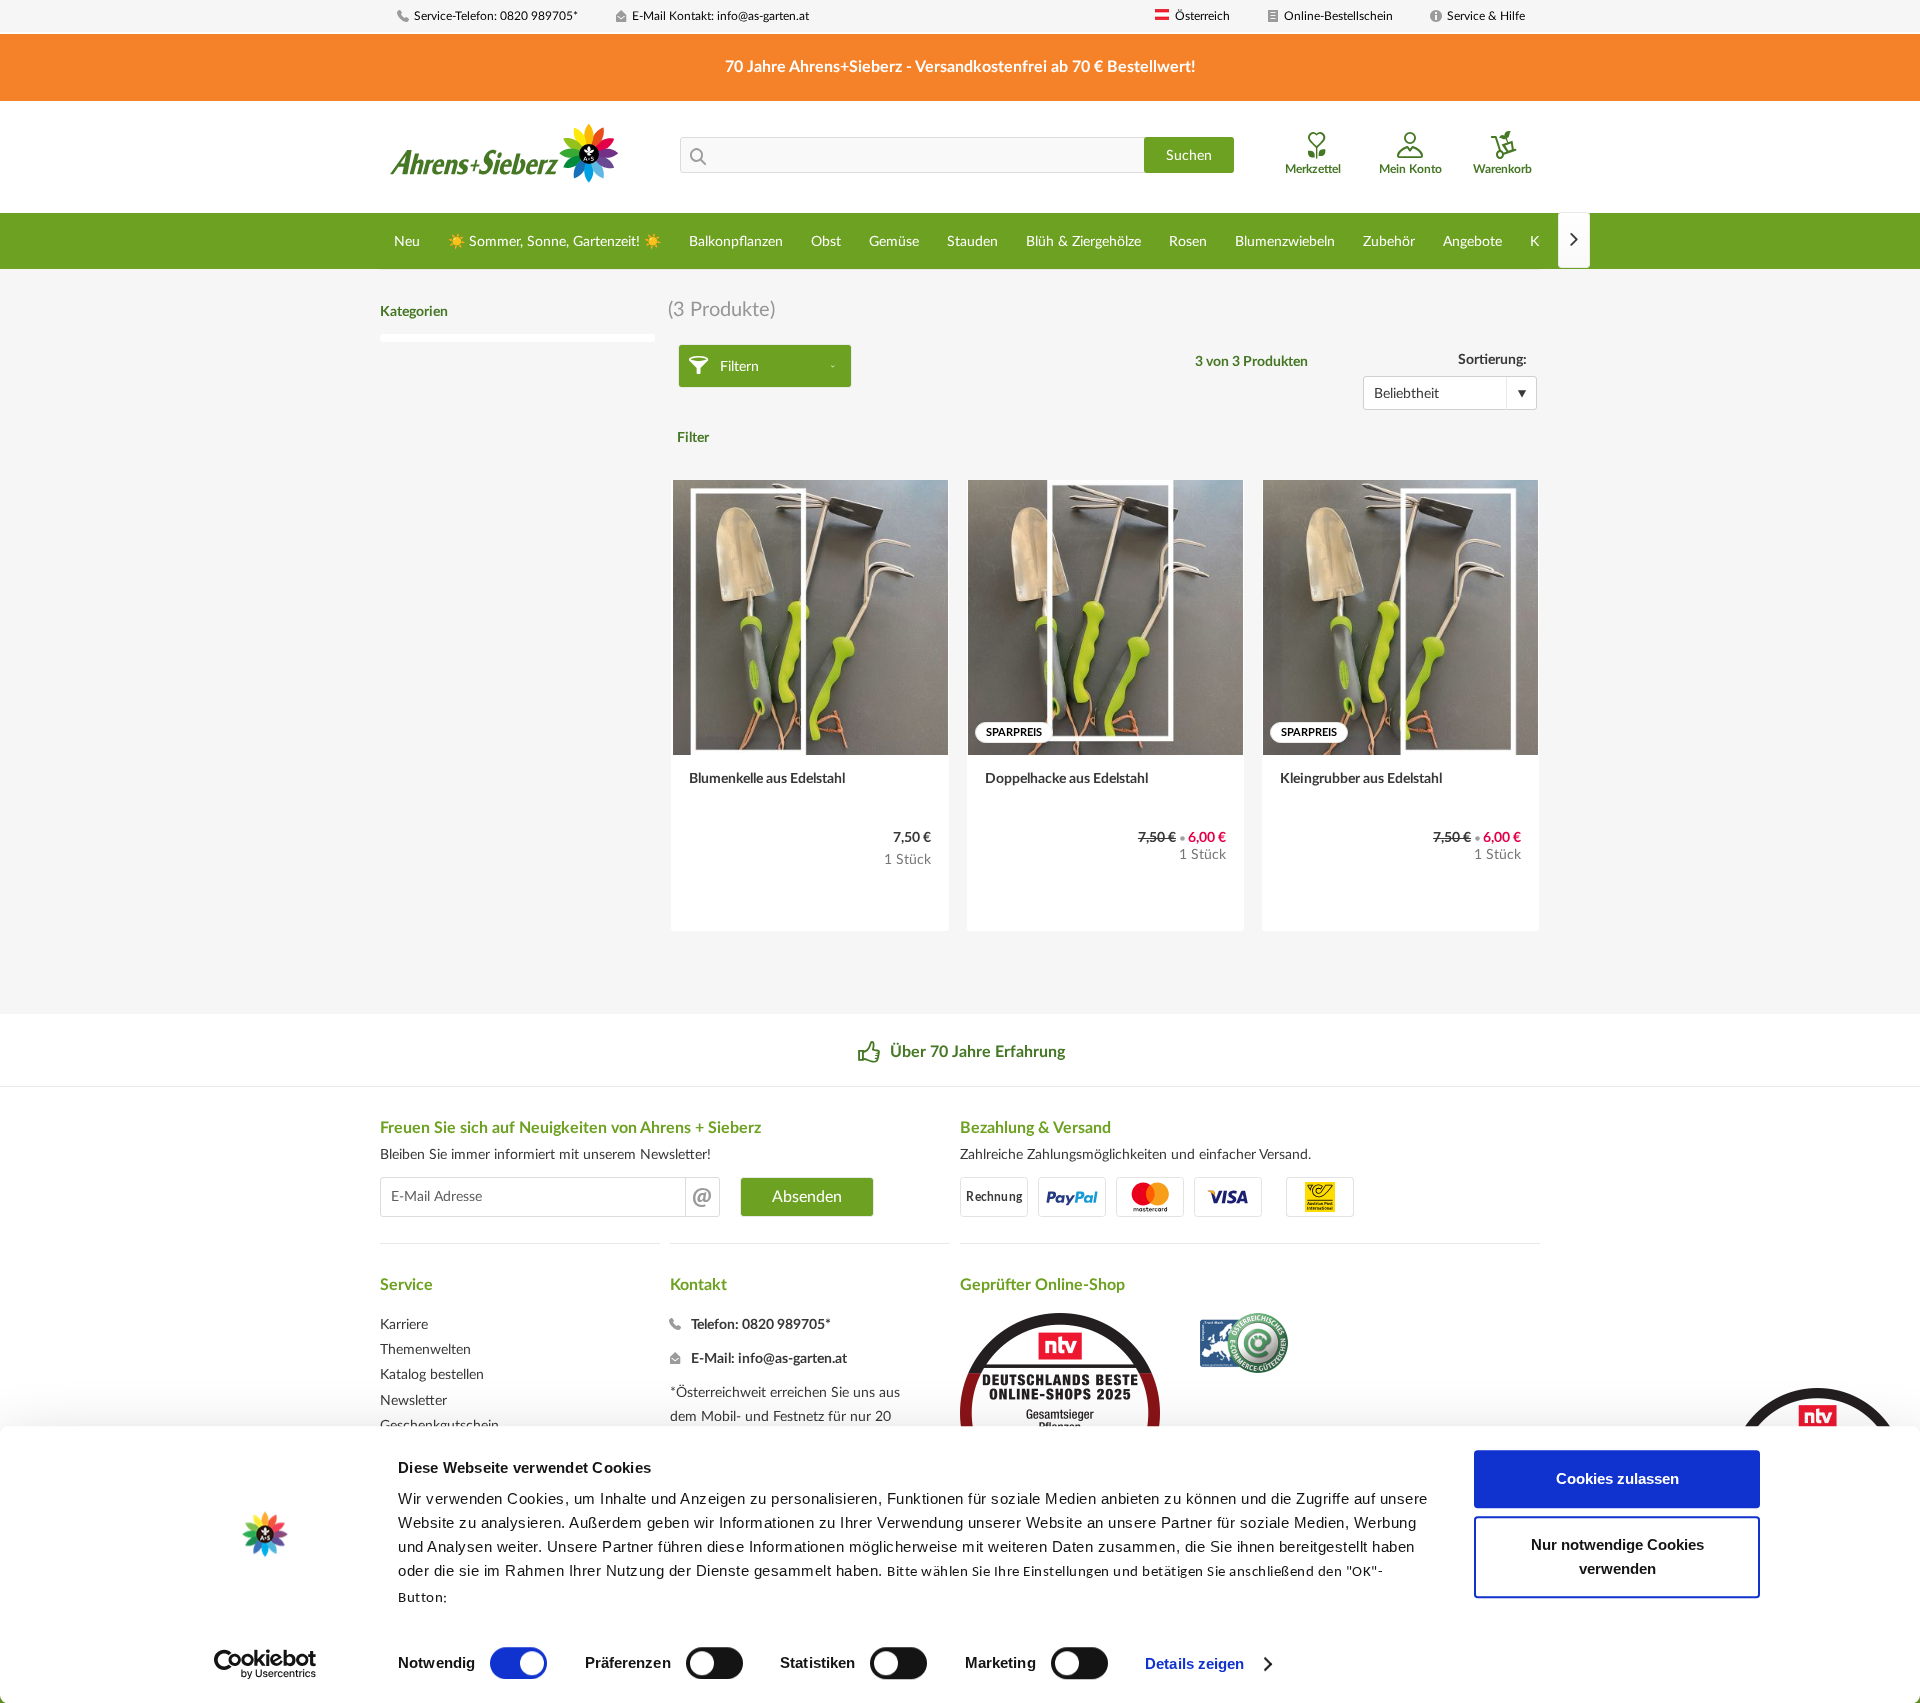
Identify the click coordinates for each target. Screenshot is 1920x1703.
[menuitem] (499, 16)
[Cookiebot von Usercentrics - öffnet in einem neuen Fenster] (265, 1664)
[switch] (714, 1663)
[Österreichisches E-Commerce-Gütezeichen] (1245, 1345)
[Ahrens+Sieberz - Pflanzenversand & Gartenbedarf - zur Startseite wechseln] (504, 159)
